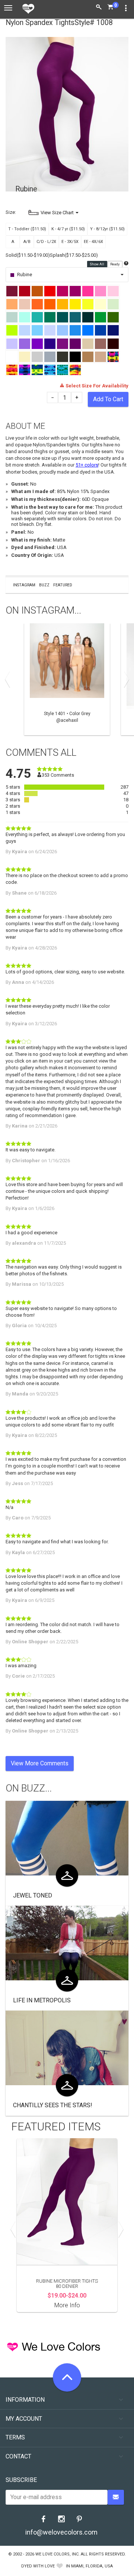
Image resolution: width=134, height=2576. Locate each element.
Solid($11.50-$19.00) (28, 255)
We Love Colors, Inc (57, 2554)
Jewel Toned (33, 1895)
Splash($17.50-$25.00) (74, 255)
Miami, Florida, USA (92, 2566)
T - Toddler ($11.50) (27, 229)
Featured (63, 585)
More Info (67, 2305)
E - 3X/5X (70, 242)
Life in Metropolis (42, 2000)
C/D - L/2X (46, 242)
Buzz (44, 585)
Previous (9, 679)
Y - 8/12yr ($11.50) (107, 229)
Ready (115, 264)
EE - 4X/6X (93, 242)
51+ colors (87, 465)
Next (125, 679)
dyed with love (38, 2566)
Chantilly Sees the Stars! (53, 2105)
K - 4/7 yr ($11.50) (68, 229)
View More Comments (40, 1763)
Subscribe (21, 2480)
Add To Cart (108, 399)
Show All (97, 264)
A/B (27, 242)
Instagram (24, 585)
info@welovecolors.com (61, 2532)
